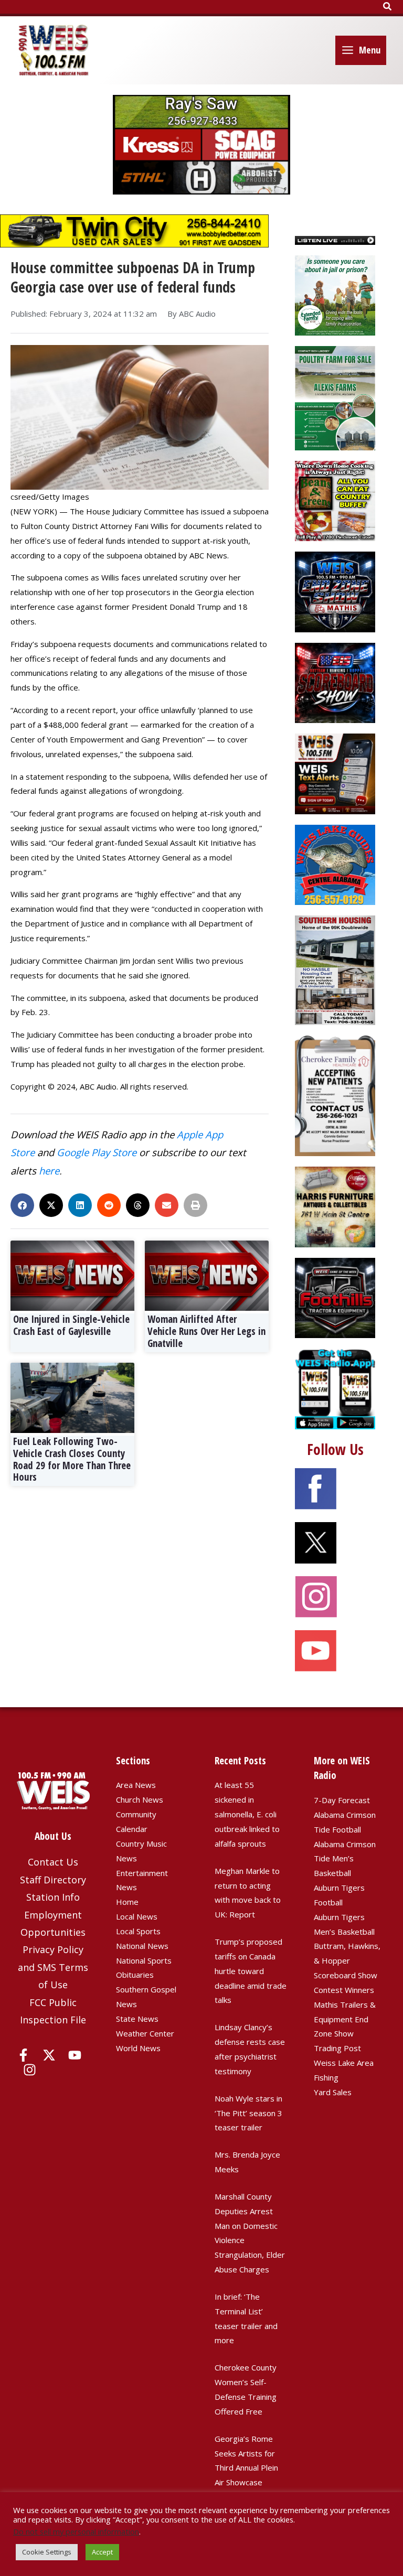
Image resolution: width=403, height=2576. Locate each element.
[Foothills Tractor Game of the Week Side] (335, 1297)
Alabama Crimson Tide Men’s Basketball (345, 1859)
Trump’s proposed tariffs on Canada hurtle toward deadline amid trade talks (251, 1971)
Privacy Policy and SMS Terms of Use (53, 1967)
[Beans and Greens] (335, 500)
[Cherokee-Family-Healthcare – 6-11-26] (335, 1095)
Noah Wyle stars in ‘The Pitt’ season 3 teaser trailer (248, 2113)
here (49, 1171)
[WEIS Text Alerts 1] (335, 773)
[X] (49, 2055)
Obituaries (135, 1975)
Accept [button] (102, 2552)
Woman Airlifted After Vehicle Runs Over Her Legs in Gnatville (206, 1331)
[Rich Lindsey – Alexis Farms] (335, 397)
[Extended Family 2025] (335, 294)
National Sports (144, 1960)
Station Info (53, 1897)
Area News (136, 1785)
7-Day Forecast (342, 1800)
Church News (140, 1799)
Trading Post (337, 2048)
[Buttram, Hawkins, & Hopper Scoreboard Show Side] (335, 682)
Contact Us (53, 1862)
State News (137, 2019)
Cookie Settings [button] (47, 2552)
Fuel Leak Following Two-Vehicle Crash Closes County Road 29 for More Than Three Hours (72, 1459)
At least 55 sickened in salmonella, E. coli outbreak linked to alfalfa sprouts (247, 1814)
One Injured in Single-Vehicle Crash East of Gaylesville (71, 1325)
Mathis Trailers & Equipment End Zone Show (345, 2019)
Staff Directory (53, 1880)
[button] (388, 7)
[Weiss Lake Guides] (335, 864)
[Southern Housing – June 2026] (335, 969)
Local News (137, 1916)
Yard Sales (333, 2092)
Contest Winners (344, 1990)
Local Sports (138, 1931)
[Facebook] (23, 2055)
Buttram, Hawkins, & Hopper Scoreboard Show (347, 1960)
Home (127, 1902)
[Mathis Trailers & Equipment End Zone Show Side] (335, 591)
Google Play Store (97, 1152)
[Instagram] (30, 2070)
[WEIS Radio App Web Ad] (335, 1388)
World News (138, 2048)
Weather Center (145, 2033)
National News (142, 1946)
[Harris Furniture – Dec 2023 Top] (335, 1206)
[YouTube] (75, 2055)
